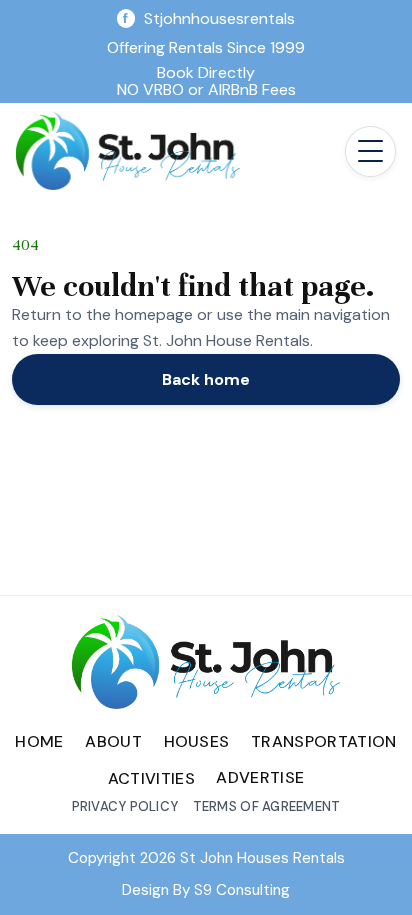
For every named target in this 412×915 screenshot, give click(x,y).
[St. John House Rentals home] (128, 151)
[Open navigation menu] (370, 151)
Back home (206, 379)
